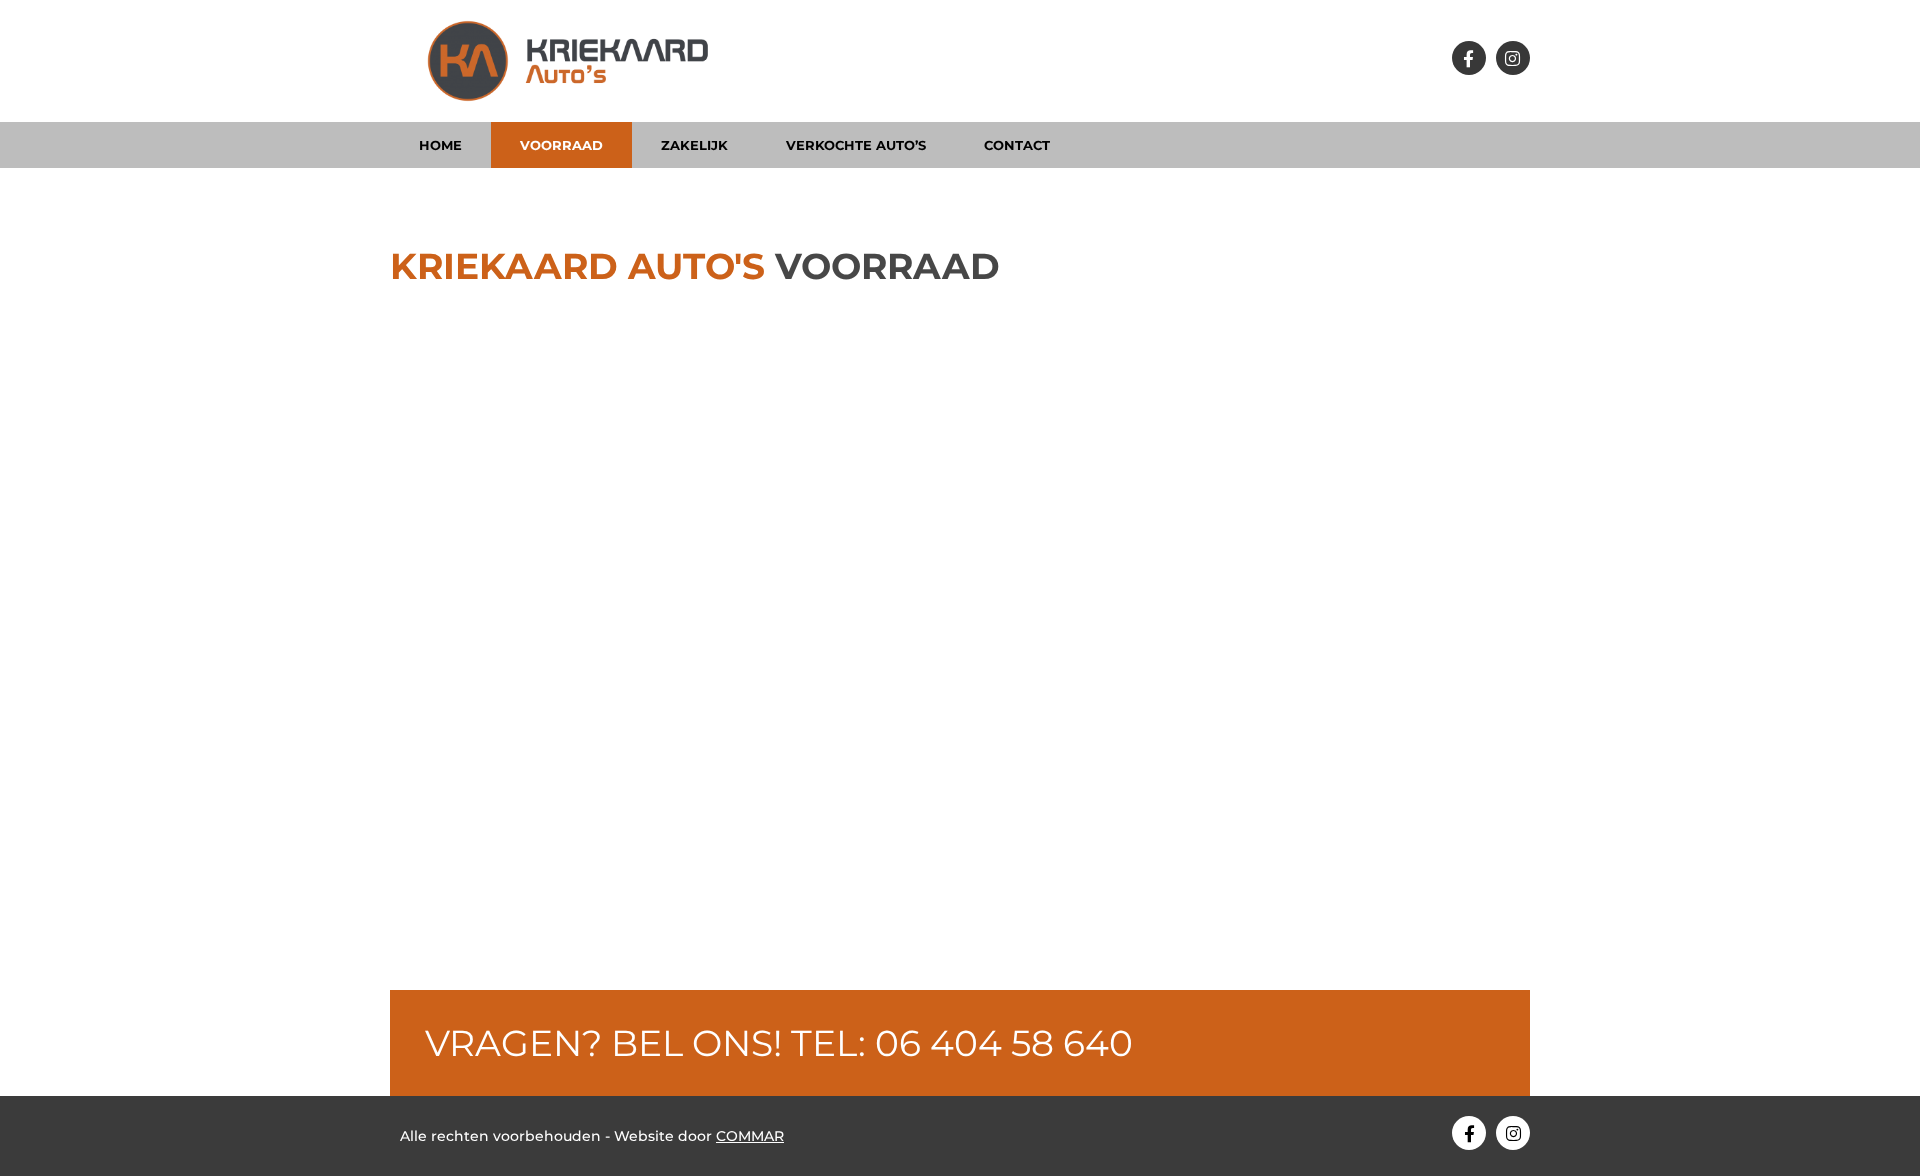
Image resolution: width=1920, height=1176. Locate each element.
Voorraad (561, 145)
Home (440, 145)
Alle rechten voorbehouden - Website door (592, 1136)
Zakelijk (694, 145)
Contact (1017, 145)
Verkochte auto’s (856, 145)
